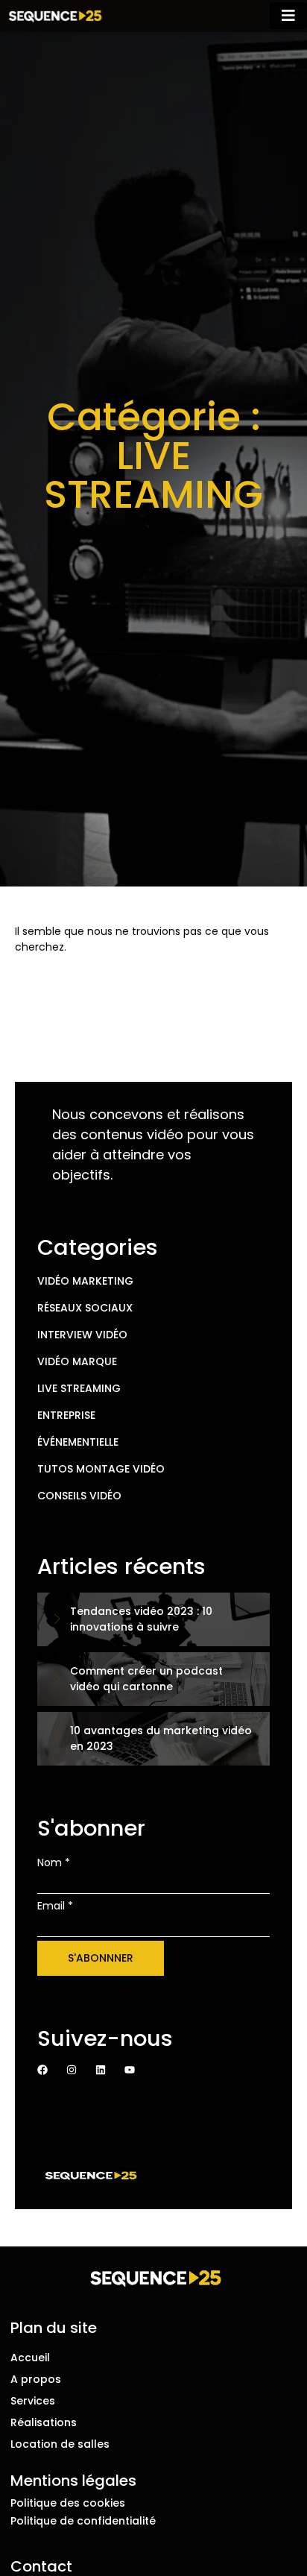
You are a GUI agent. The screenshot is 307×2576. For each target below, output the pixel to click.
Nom (54, 1862)
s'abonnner (101, 1958)
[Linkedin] (101, 2070)
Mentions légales (73, 2481)
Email (55, 1906)
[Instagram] (72, 2070)
